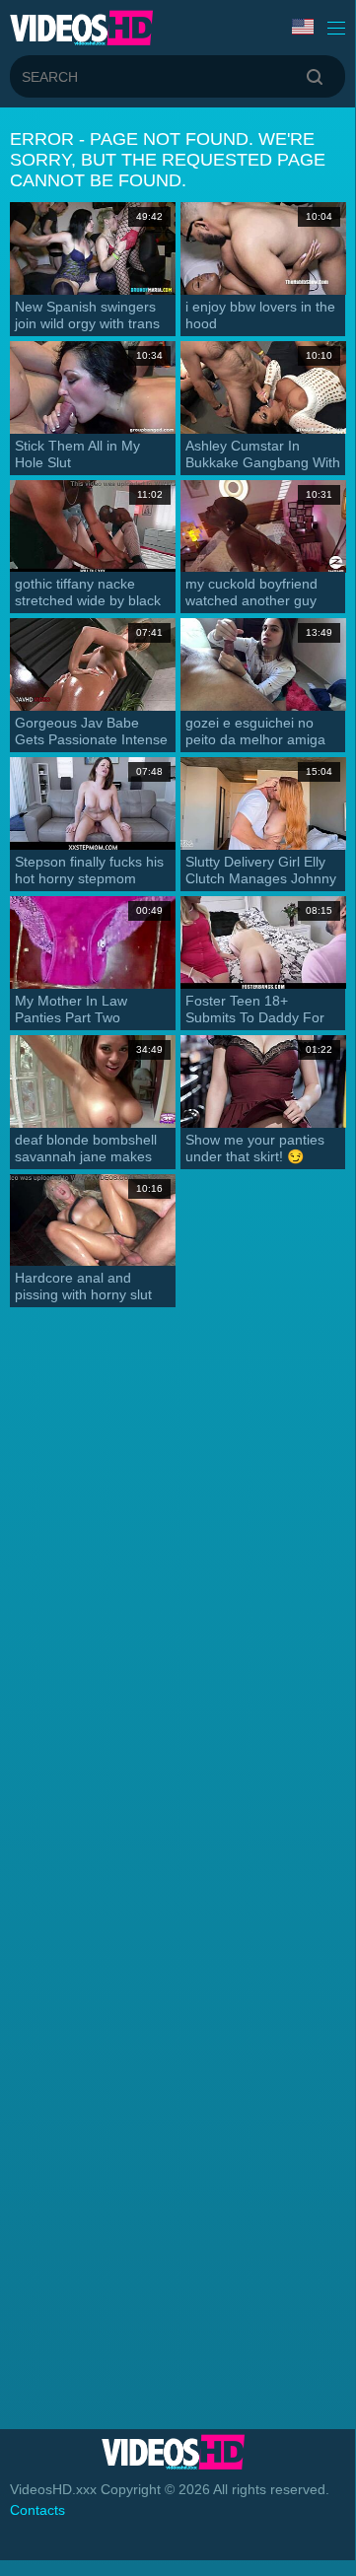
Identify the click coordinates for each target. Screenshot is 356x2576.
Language (305, 28)
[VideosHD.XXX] (81, 28)
